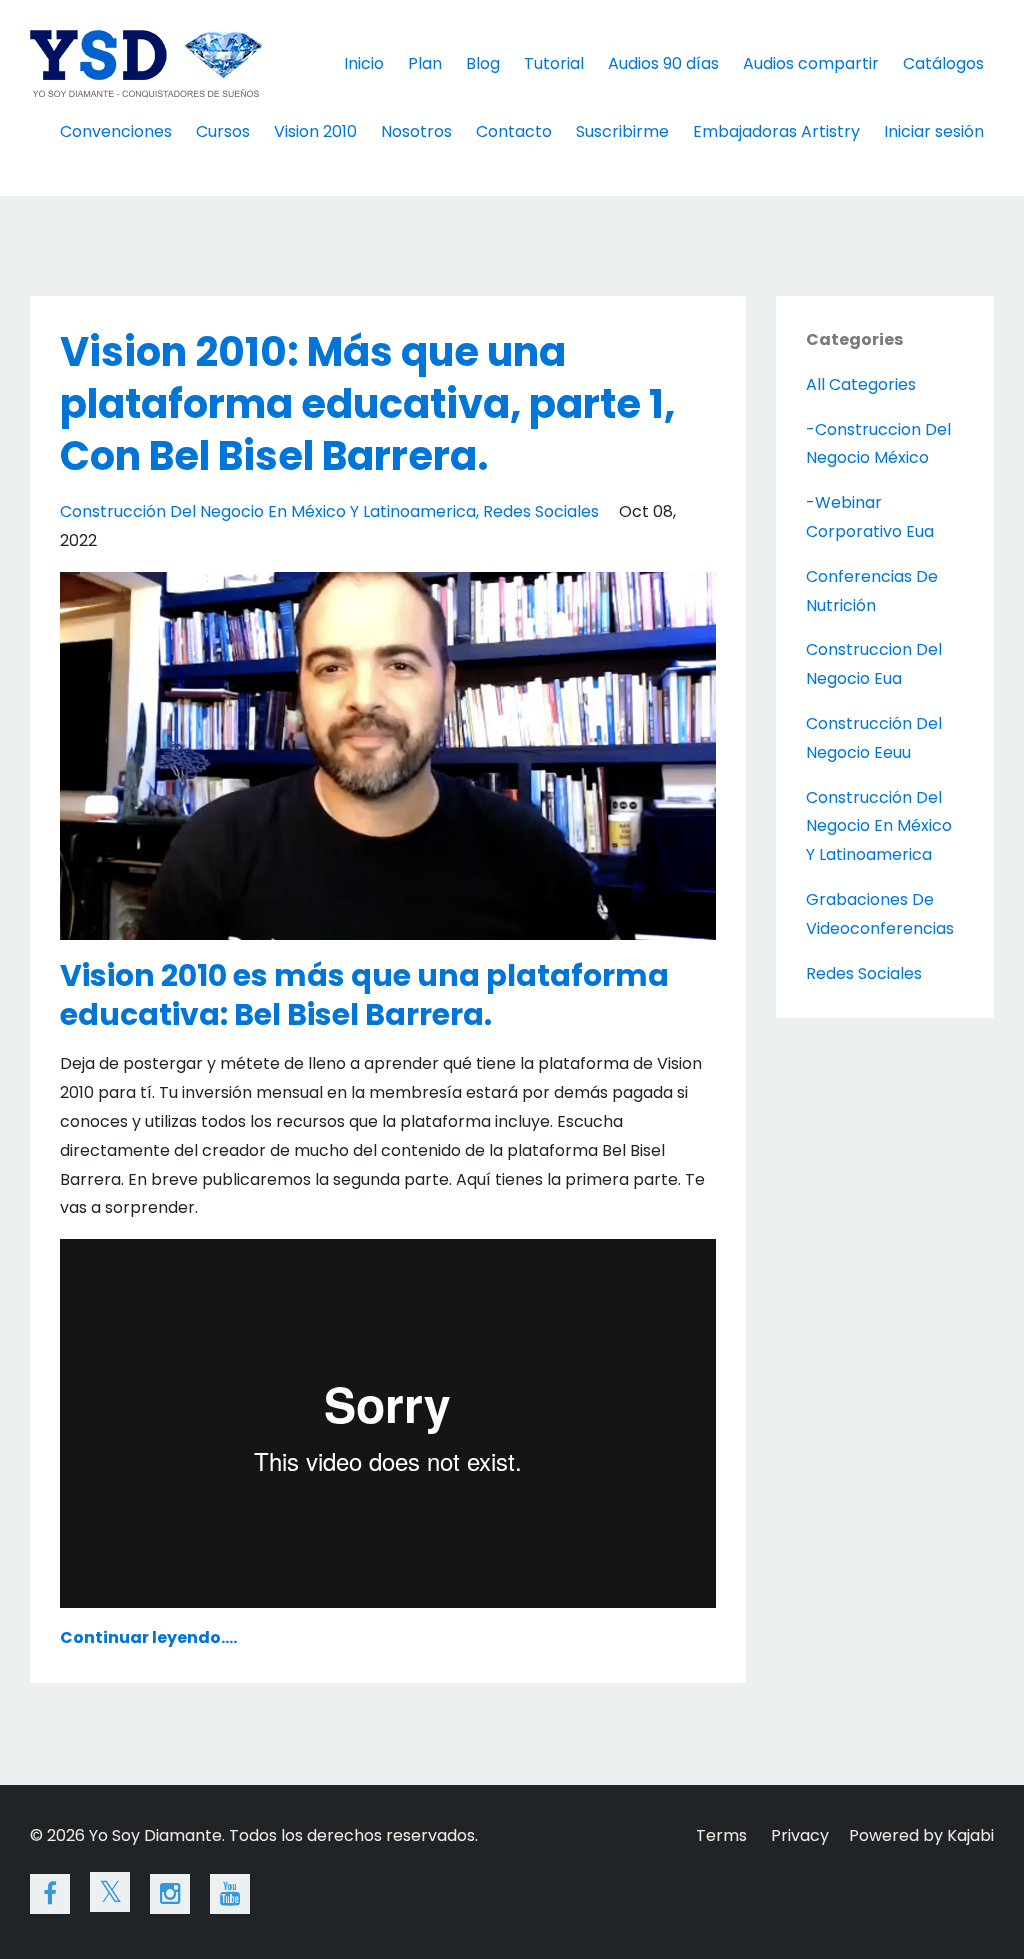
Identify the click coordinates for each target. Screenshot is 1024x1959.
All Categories (861, 384)
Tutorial (554, 63)
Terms (721, 1835)
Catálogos (943, 63)
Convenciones (116, 131)
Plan (425, 63)
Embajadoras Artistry (776, 131)
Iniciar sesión (934, 131)
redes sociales (541, 511)
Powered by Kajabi (921, 1835)
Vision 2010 (315, 131)
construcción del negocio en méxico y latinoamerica (268, 511)
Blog (483, 63)
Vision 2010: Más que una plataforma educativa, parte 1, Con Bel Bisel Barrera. (367, 404)
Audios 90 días (663, 63)
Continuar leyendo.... (148, 1637)
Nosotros (416, 131)
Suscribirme (622, 131)
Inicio (364, 63)
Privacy (800, 1835)
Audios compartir (811, 63)
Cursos (223, 131)
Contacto (514, 131)
